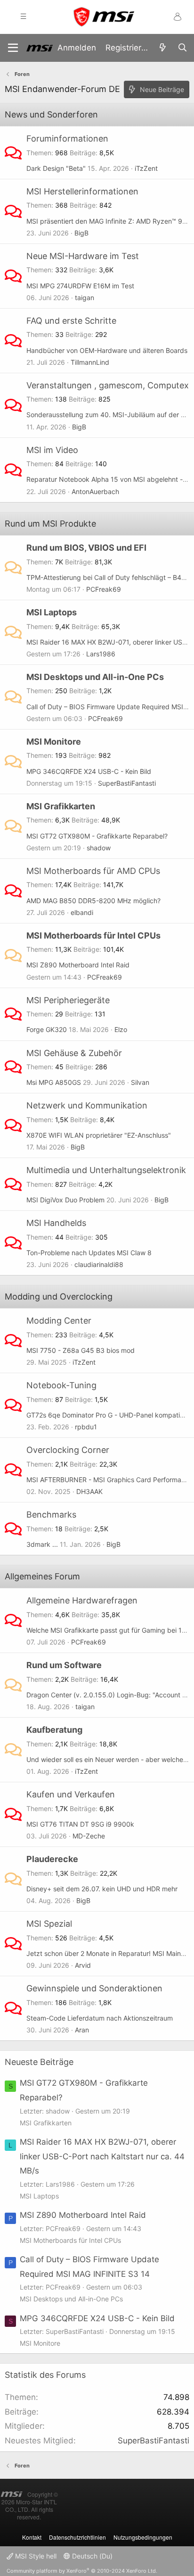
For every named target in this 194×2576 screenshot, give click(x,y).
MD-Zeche (89, 1836)
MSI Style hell (35, 2556)
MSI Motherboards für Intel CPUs (93, 936)
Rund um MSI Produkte (50, 524)
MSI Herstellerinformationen (82, 191)
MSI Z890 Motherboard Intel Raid (78, 965)
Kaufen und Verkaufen (71, 1794)
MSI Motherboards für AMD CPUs (93, 871)
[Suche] (182, 48)
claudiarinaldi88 (99, 1264)
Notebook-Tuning (61, 1385)
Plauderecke (52, 1859)
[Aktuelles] (162, 48)
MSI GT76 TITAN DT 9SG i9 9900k (80, 1824)
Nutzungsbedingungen (143, 2537)
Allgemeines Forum (42, 1576)
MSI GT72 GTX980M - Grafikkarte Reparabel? (97, 836)
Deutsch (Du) (91, 2556)
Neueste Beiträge (39, 2062)
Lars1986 (101, 654)
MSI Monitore (54, 742)
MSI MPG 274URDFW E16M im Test (80, 286)
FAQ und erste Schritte (71, 321)
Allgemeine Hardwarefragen (82, 1600)
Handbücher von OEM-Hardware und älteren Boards (107, 350)
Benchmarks (51, 1515)
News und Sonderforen (51, 114)
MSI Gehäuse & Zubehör (74, 1053)
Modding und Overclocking (59, 1296)
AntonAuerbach (95, 491)
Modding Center (59, 1321)
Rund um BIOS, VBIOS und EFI (86, 548)
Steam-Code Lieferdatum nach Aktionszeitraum (100, 2018)
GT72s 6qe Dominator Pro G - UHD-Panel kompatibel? (109, 1415)
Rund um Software (64, 1665)
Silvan (140, 1082)
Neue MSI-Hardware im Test (83, 256)
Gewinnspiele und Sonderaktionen (94, 1988)
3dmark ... (42, 1544)
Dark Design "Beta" (56, 168)
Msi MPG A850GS (54, 1082)
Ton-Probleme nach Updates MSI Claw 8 (89, 1253)
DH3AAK (89, 1491)
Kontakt (32, 2537)
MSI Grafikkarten (61, 806)
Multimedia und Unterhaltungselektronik (106, 1170)
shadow (99, 848)
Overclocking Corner (68, 1450)
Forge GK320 (47, 1029)
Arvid (83, 1965)
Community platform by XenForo (82, 2571)
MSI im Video (52, 450)
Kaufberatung (54, 1730)
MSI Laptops (52, 612)
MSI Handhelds (56, 1223)
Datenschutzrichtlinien (77, 2537)
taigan (85, 298)
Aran (82, 2030)
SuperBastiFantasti (127, 783)
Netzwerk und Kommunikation (87, 1105)
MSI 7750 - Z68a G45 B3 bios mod (81, 1350)
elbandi (82, 912)
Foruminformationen (67, 138)
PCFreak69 (104, 589)
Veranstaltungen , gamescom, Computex (108, 385)
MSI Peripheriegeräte (68, 1000)
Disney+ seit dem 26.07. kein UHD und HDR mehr (102, 1889)
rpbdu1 (86, 1427)
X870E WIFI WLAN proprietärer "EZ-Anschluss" (99, 1135)
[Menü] (13, 48)
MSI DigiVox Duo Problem (65, 1200)
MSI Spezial (49, 1924)
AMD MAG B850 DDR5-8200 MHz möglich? (93, 901)
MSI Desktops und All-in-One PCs (95, 677)
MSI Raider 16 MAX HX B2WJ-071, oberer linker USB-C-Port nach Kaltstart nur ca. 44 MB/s (102, 2156)
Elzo (121, 1029)
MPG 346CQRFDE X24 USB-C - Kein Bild (89, 771)
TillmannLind (90, 362)
